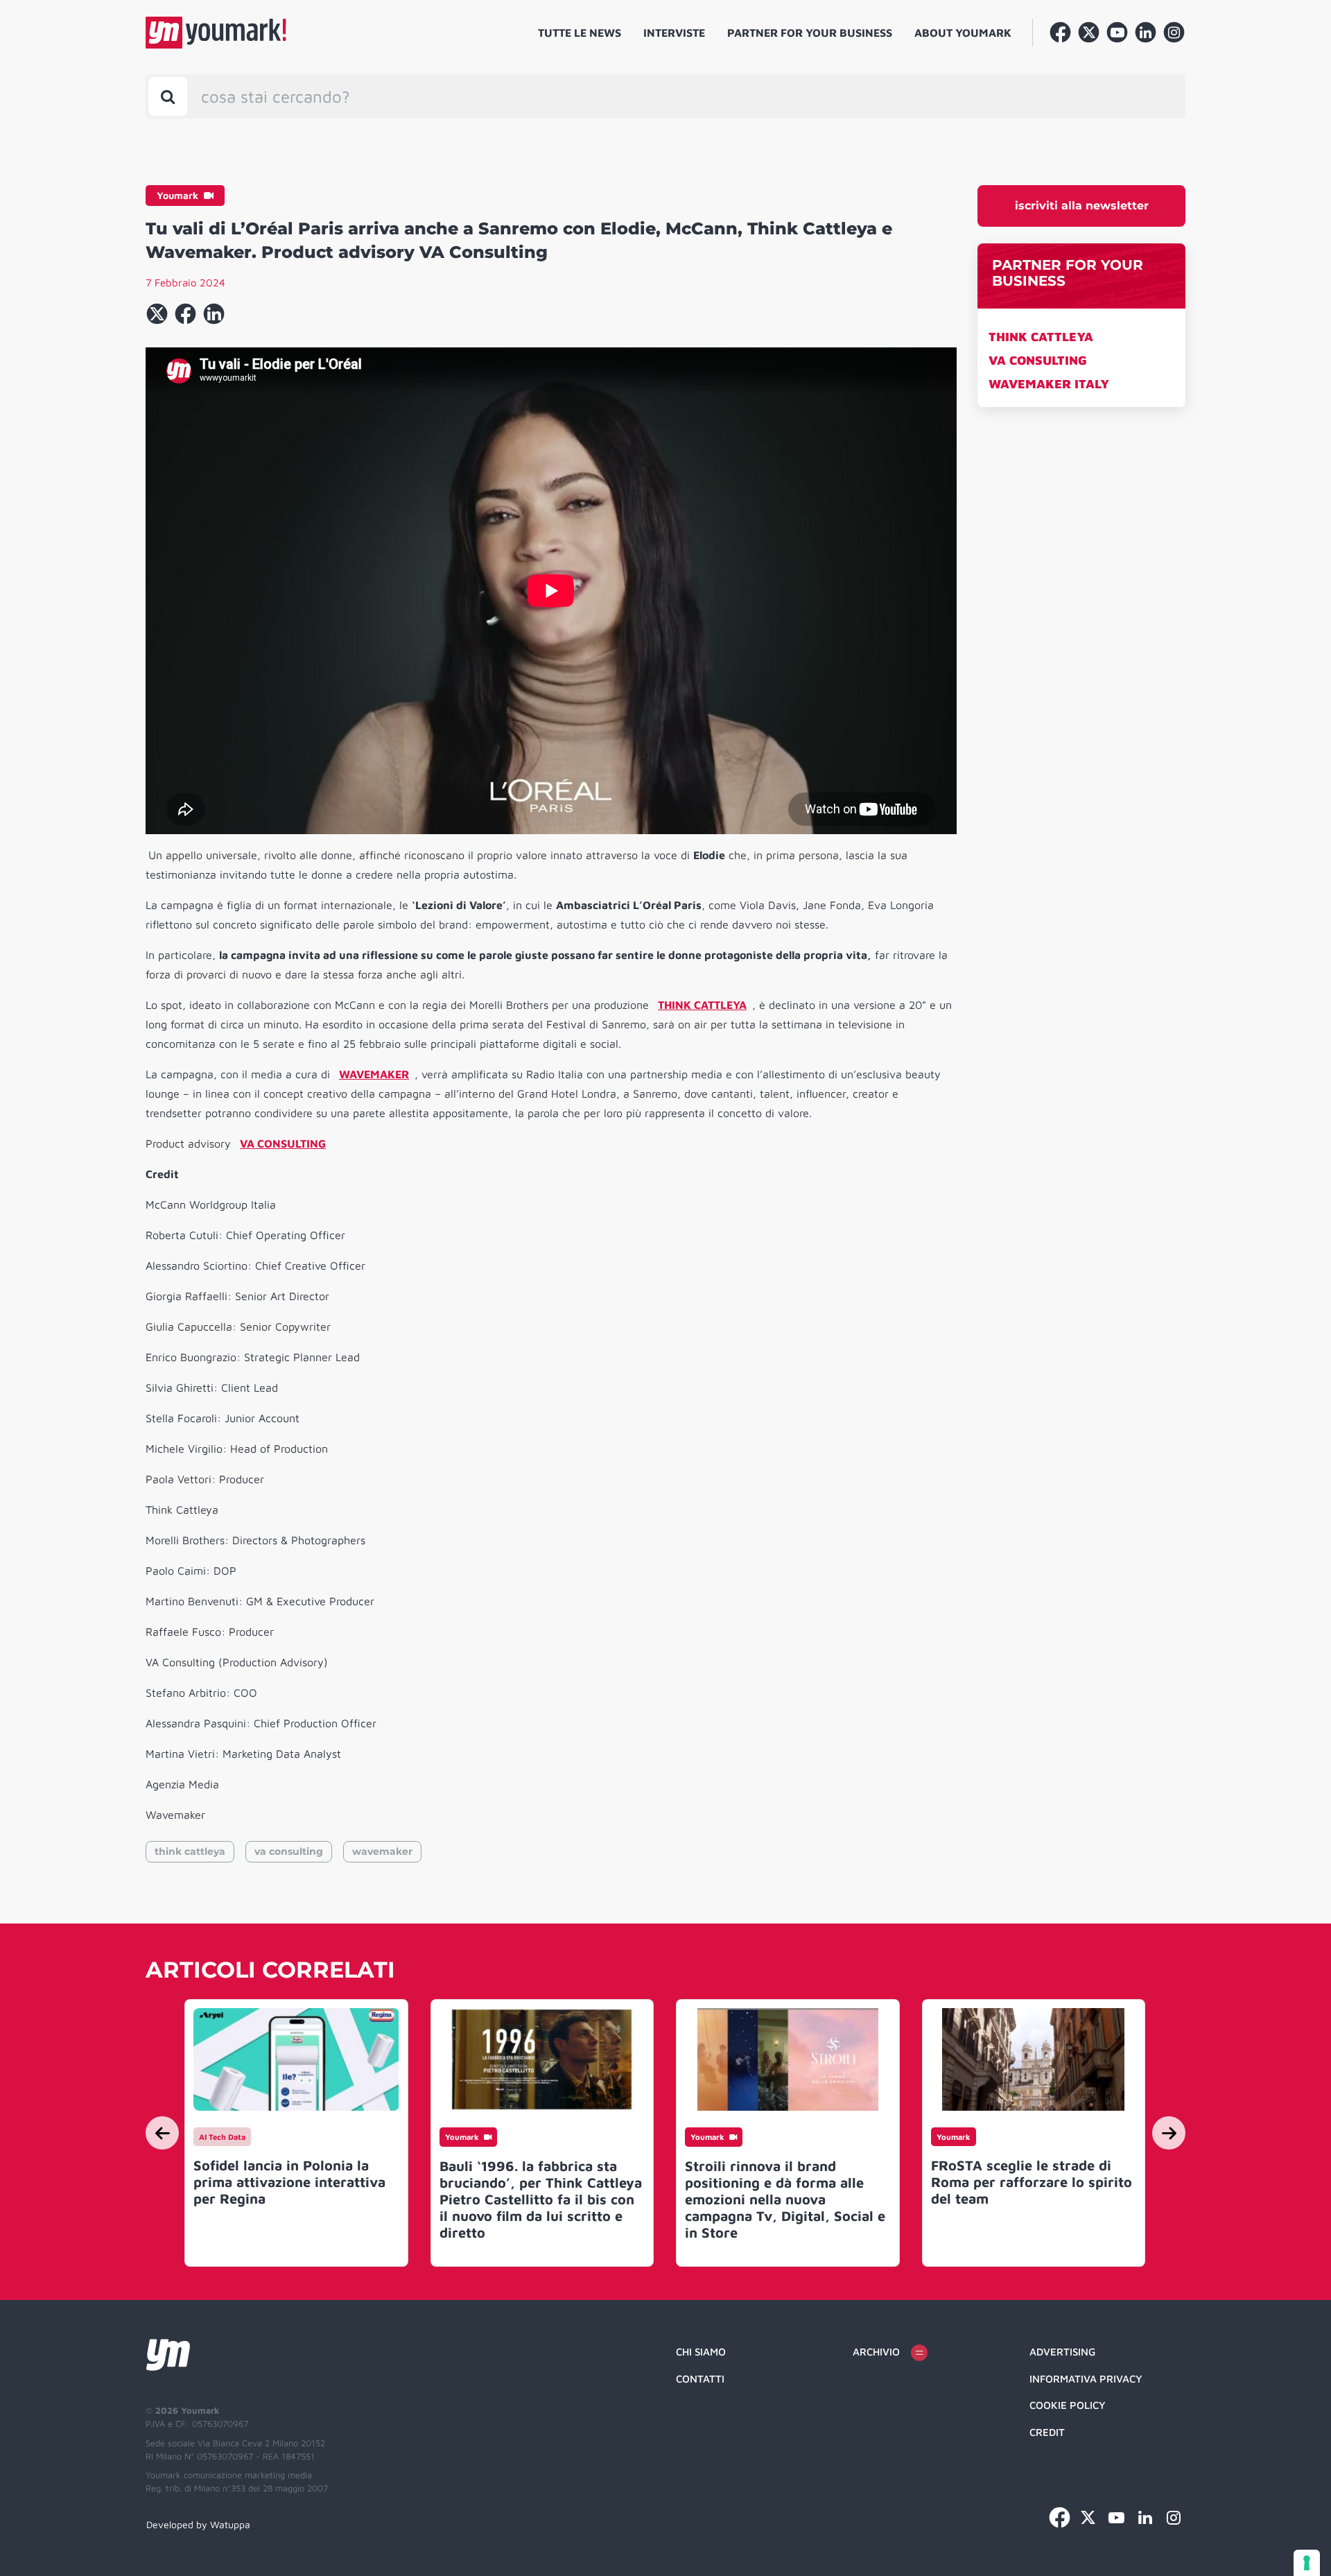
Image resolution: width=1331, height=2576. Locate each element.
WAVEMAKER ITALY (1049, 384)
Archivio (876, 2352)
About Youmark (963, 33)
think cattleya (190, 1851)
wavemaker (382, 1851)
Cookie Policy (1068, 2405)
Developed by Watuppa (198, 2524)
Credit (1047, 2432)
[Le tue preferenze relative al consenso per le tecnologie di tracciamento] (1307, 2563)
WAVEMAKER (374, 1074)
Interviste (674, 33)
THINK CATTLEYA (1041, 337)
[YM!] (216, 33)
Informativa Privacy (1086, 2379)
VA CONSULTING (1038, 360)
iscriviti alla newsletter (1082, 206)
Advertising (1062, 2352)
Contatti (700, 2379)
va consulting (289, 1851)
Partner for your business (810, 33)
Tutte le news (580, 33)
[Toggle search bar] (168, 96)
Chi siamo (701, 2352)
